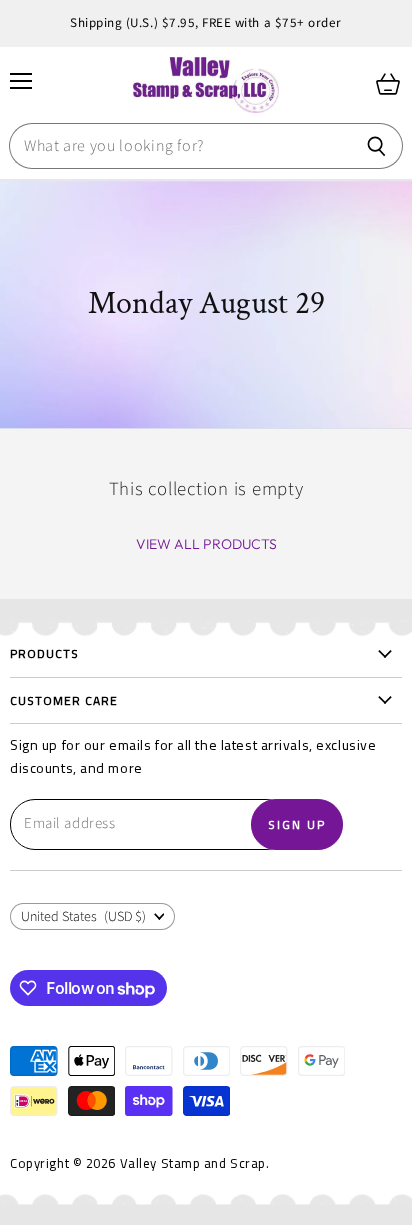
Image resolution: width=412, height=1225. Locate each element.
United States (83, 917)
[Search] (376, 146)
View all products (206, 544)
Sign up (297, 824)
